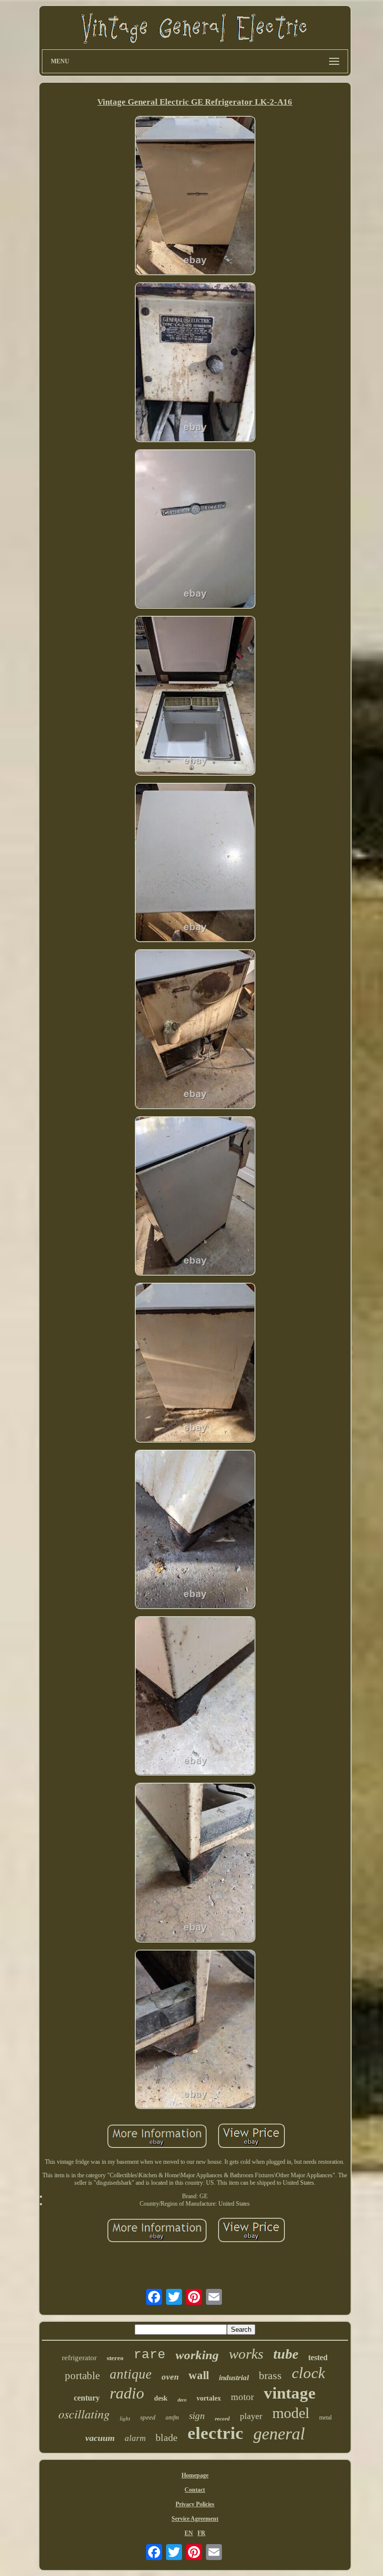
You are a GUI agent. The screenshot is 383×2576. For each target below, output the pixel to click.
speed (148, 2417)
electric (215, 2433)
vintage (290, 2393)
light (125, 2418)
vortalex (209, 2398)
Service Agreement (195, 2519)
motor (242, 2397)
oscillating (84, 2414)
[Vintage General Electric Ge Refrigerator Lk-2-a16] (195, 196)
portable (82, 2376)
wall (199, 2375)
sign (197, 2416)
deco (182, 2400)
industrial (234, 2378)
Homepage (195, 2475)
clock (308, 2373)
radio (127, 2393)
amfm (172, 2417)
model (291, 2413)
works (246, 2354)
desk (161, 2398)
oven (170, 2377)
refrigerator (79, 2358)
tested (318, 2357)
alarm (135, 2438)
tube (286, 2354)
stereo (115, 2358)
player (251, 2416)
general (279, 2434)
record (222, 2418)
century (87, 2398)
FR (201, 2533)
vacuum (100, 2438)
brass (270, 2375)
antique (131, 2374)
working (197, 2355)
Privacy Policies (195, 2504)
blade (167, 2437)
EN (189, 2533)
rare (150, 2355)
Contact (195, 2490)
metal (325, 2417)
